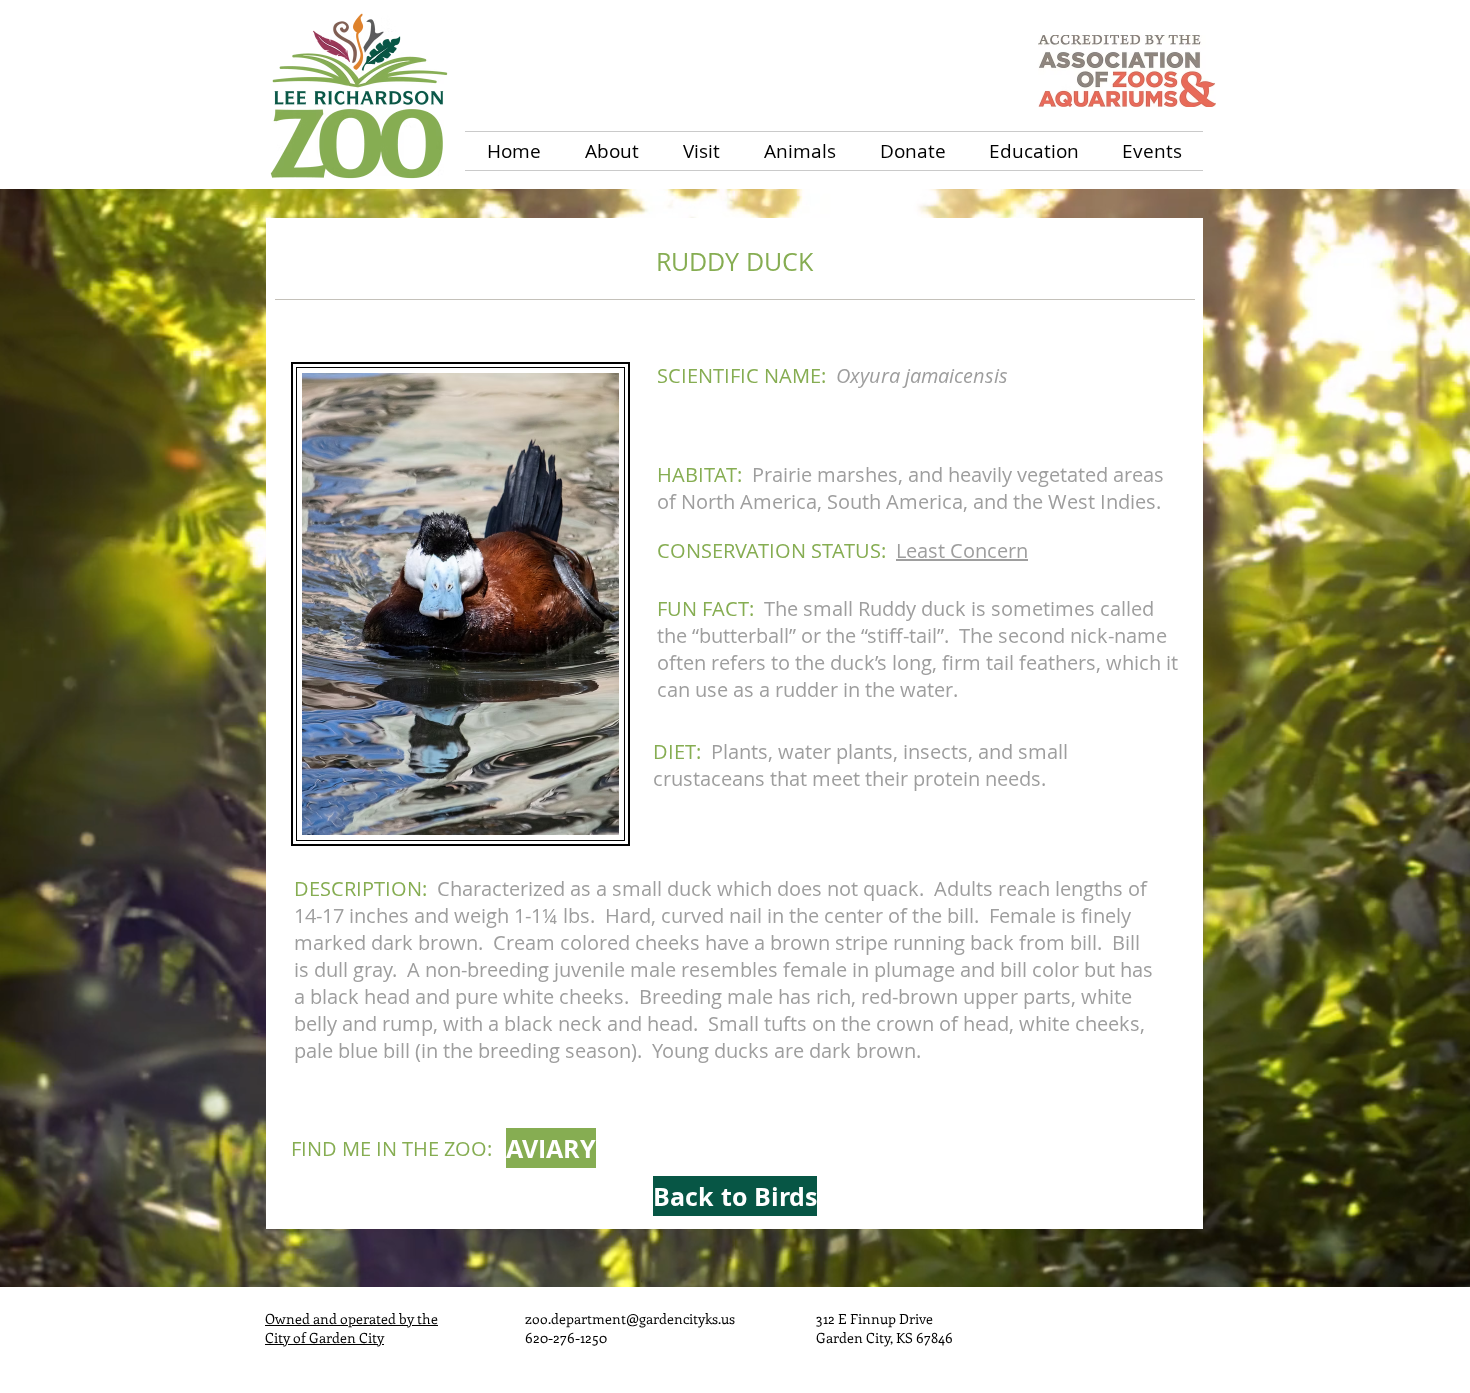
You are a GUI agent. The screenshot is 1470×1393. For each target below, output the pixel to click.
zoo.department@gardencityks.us (630, 1318)
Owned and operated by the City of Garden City (351, 1328)
